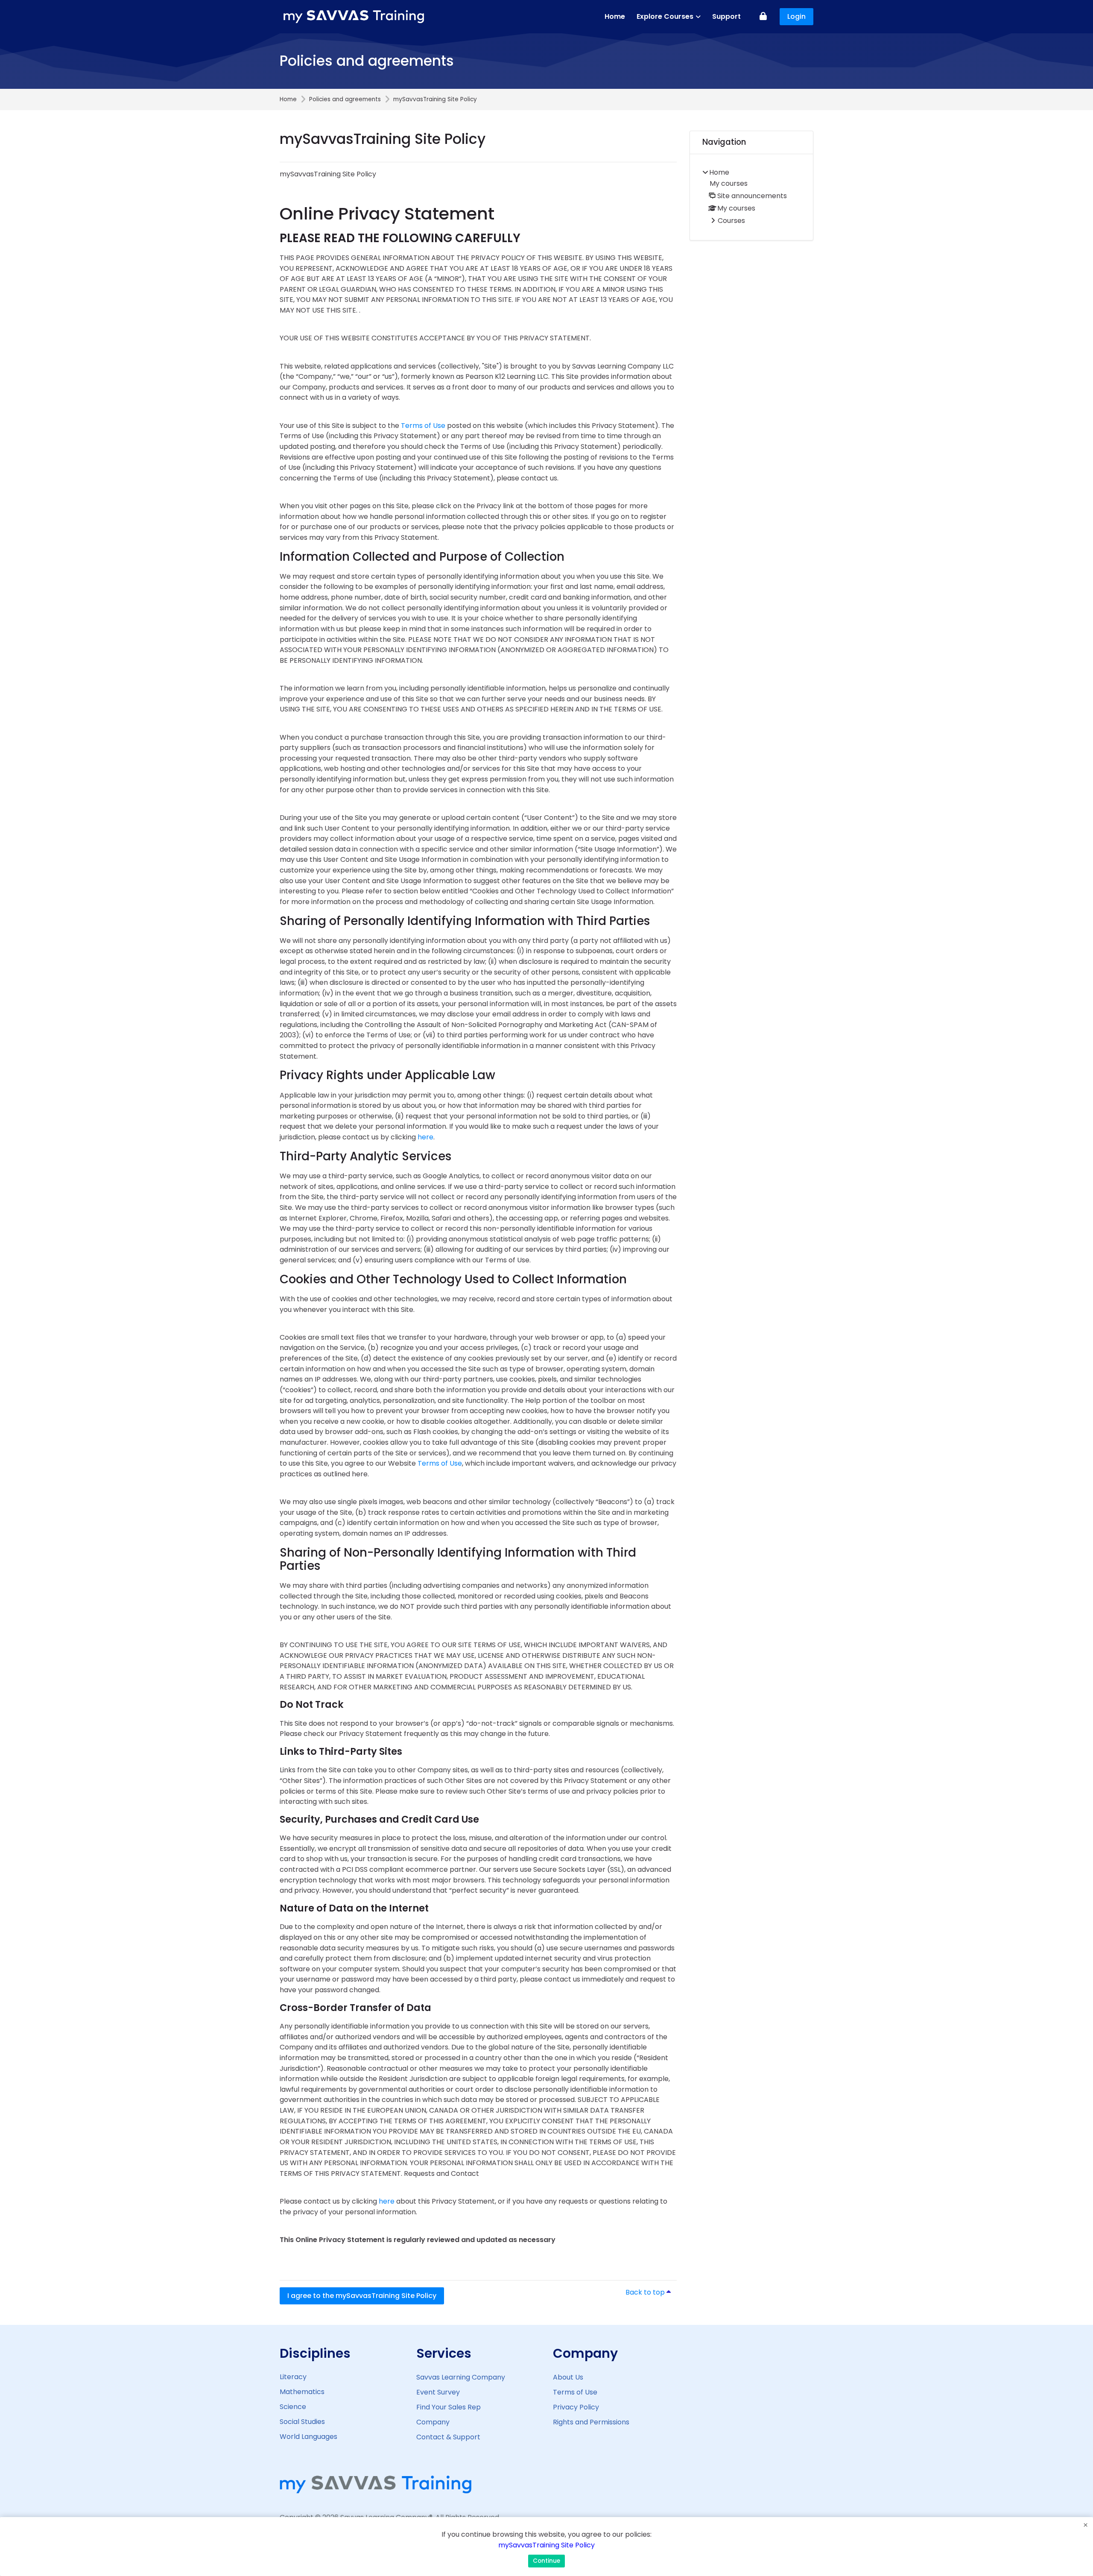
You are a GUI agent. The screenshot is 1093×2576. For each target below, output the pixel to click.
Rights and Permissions (591, 2422)
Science (293, 2407)
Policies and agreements (345, 100)
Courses (731, 221)
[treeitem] (751, 197)
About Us (568, 2377)
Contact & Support (448, 2437)
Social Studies (302, 2422)
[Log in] (763, 17)
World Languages (308, 2437)
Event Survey (438, 2392)
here (425, 1137)
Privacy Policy (576, 2407)
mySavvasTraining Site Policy (546, 2545)
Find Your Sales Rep (449, 2407)
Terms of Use (423, 426)
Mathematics (302, 2392)
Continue (546, 2561)
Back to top (651, 2292)
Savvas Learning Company (461, 2377)
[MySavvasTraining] (355, 17)
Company (433, 2422)
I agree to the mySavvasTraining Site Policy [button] (362, 2296)
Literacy (293, 2377)
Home (288, 100)
